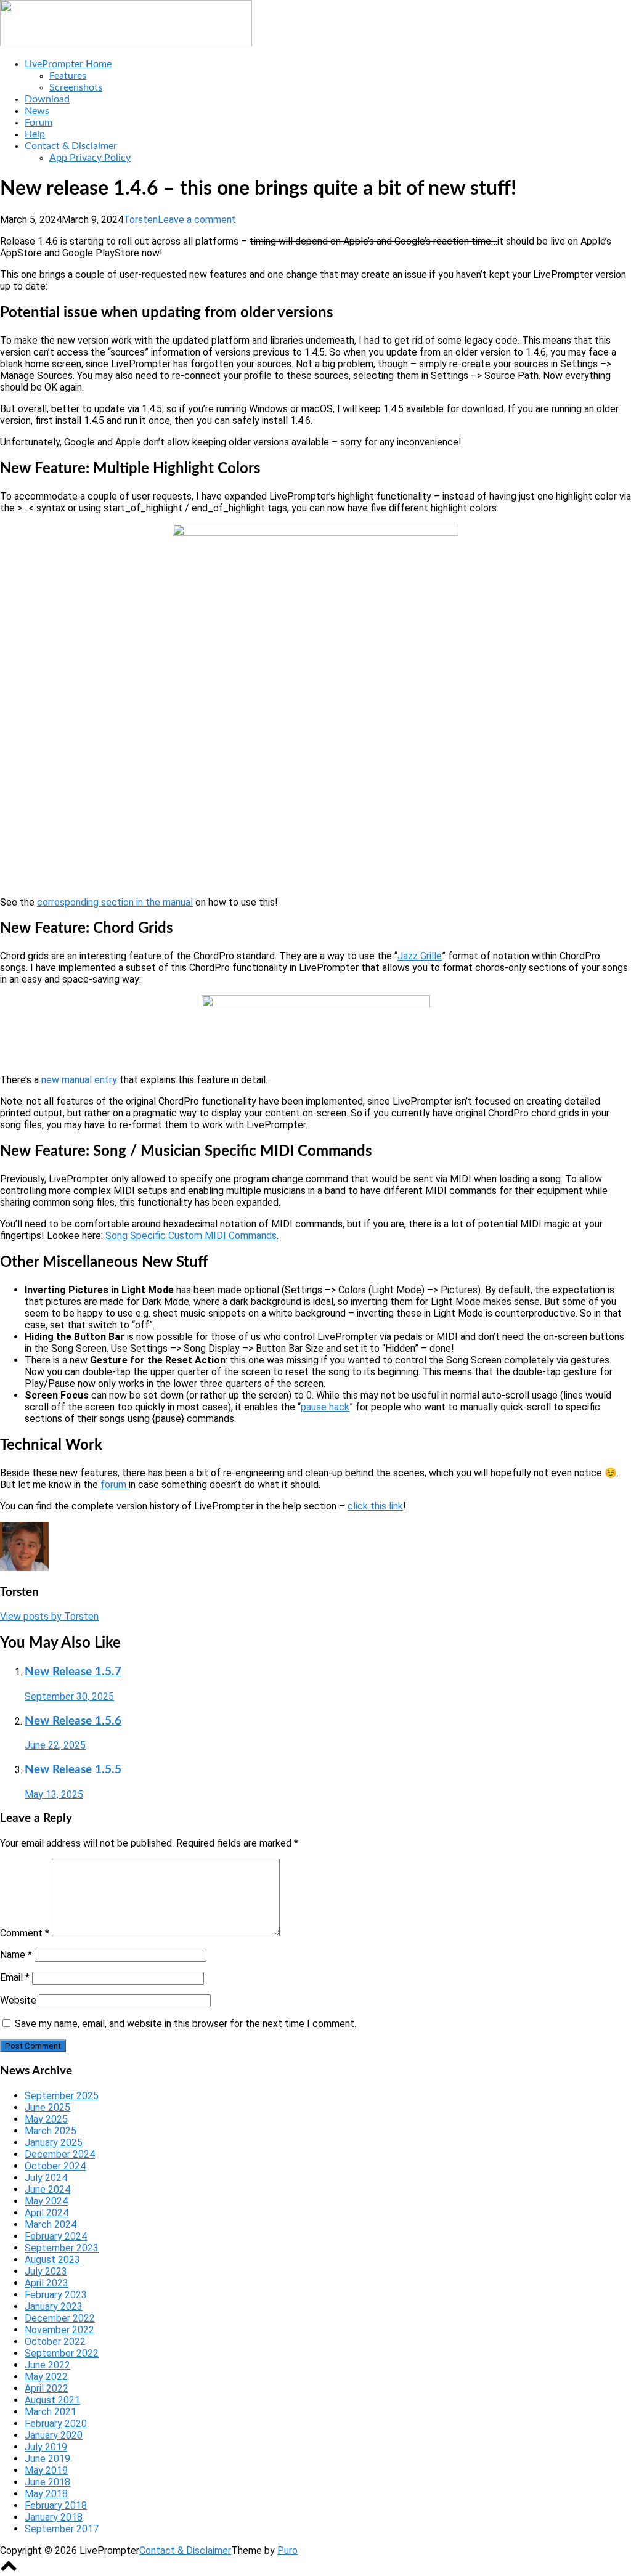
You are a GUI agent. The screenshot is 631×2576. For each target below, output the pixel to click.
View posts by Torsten (49, 1616)
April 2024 (47, 2213)
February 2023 (56, 2295)
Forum (39, 123)
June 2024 (47, 2189)
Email (15, 1977)
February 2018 (56, 2505)
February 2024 (56, 2236)
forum (115, 1485)
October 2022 (55, 2342)
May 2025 (46, 2119)
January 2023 (54, 2306)
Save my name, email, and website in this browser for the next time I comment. (185, 2024)
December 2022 (60, 2318)
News (37, 111)
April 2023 (47, 2283)
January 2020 (54, 2435)
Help (35, 134)
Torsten (140, 220)
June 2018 (47, 2482)
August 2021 (52, 2400)
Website (18, 2000)
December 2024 (60, 2154)
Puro (287, 2550)
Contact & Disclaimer (71, 146)
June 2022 (47, 2365)
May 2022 (46, 2377)
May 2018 (46, 2494)
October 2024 (55, 2166)
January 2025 (54, 2143)
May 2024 (46, 2201)
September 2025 (62, 2096)
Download (47, 99)
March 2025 (51, 2131)
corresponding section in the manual (115, 902)
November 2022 (59, 2330)
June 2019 (47, 2459)
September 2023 (62, 2248)
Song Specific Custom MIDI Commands (191, 1236)
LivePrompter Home (68, 64)
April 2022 (47, 2388)
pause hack (325, 1407)
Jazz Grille (420, 956)
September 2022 (62, 2353)
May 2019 (46, 2470)
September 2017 (62, 2529)
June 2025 (47, 2107)
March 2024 (51, 2225)
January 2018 (54, 2517)
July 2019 (46, 2447)
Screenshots (76, 87)
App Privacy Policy (90, 158)
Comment (25, 1933)
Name (16, 1955)
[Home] (126, 43)
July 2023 (46, 2271)
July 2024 (46, 2178)
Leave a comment (197, 220)
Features (68, 76)
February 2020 (56, 2424)
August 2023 (52, 2260)
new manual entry (79, 1080)
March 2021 (51, 2412)
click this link (375, 1506)
